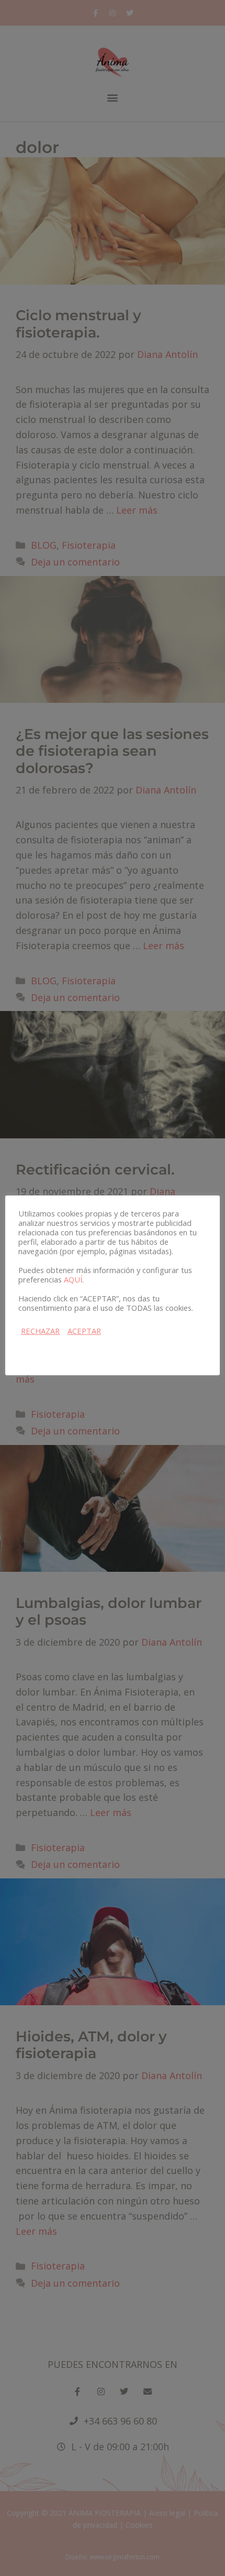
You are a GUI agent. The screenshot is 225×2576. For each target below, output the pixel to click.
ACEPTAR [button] (84, 1331)
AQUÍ (73, 1279)
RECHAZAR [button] (40, 1331)
